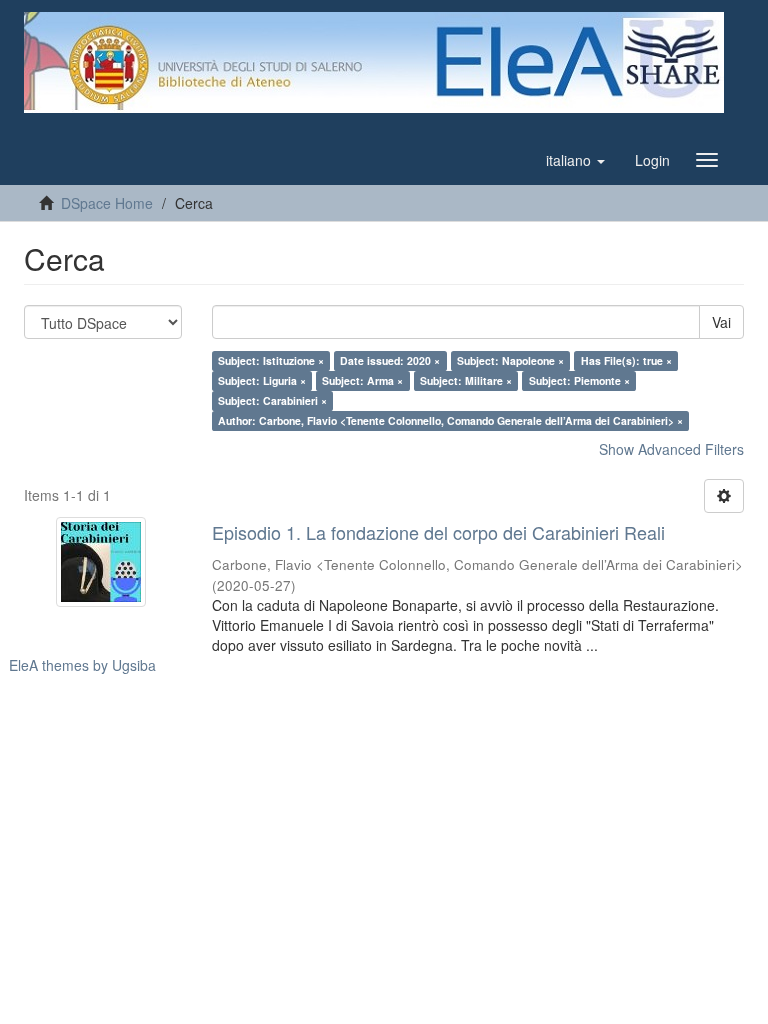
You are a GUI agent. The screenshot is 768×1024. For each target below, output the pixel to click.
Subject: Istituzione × (271, 360)
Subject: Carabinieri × (272, 400)
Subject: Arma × (362, 380)
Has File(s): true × (626, 360)
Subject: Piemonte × (579, 380)
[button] (575, 160)
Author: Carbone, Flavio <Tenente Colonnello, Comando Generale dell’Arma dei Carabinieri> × (450, 420)
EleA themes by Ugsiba (82, 665)
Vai (721, 322)
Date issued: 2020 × (390, 360)
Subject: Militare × (466, 380)
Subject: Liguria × (262, 380)
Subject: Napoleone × (510, 360)
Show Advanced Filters (671, 449)
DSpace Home (107, 203)
